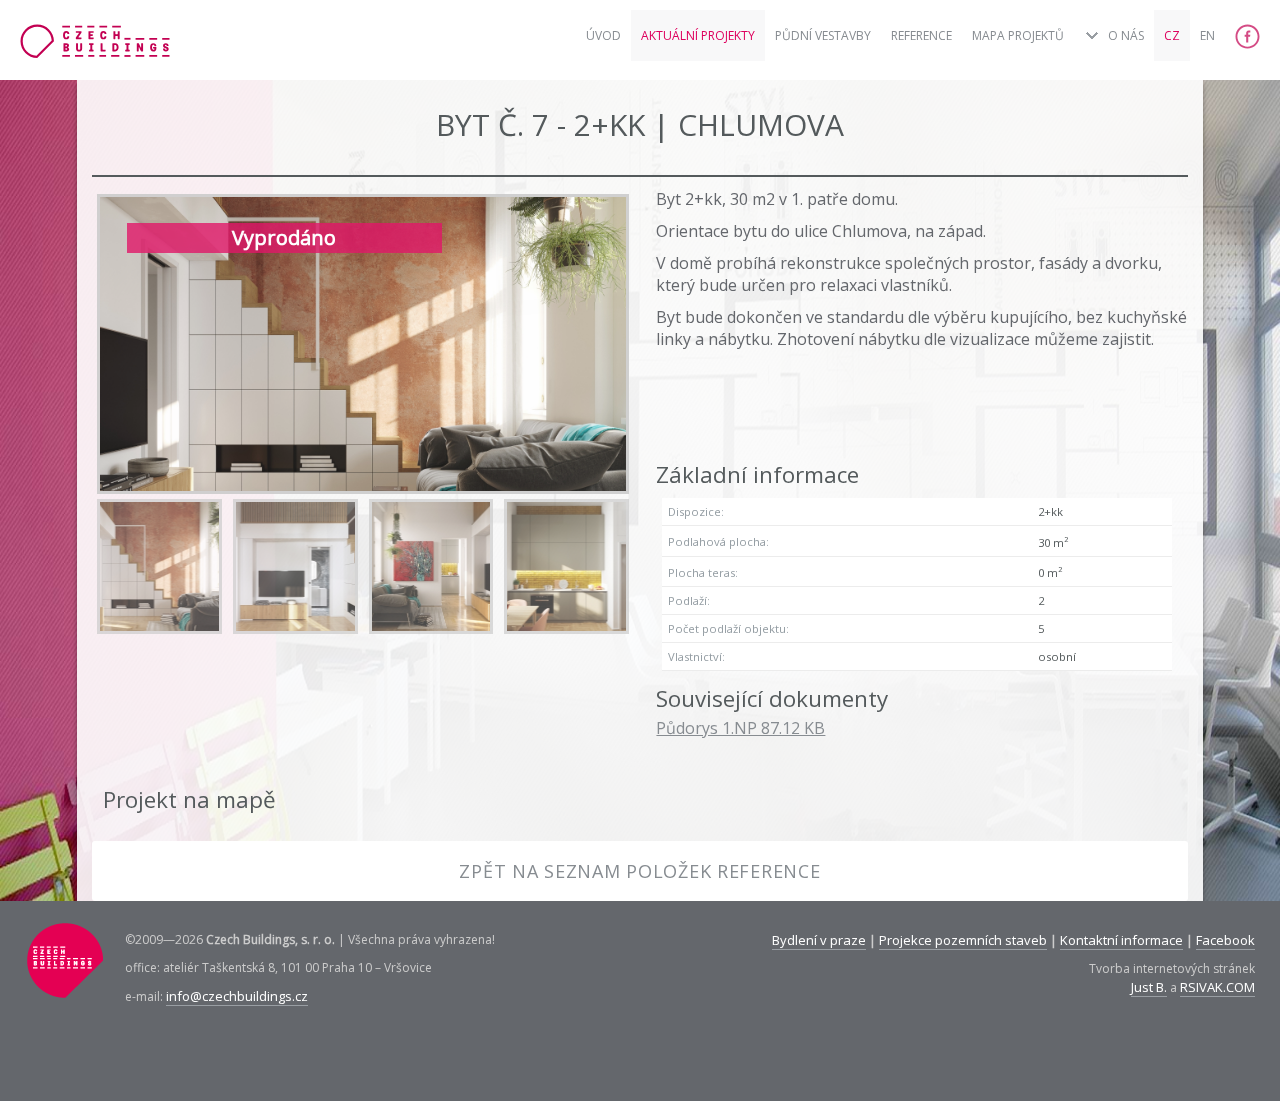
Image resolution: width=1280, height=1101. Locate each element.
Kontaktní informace (1121, 940)
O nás (1126, 35)
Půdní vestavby (823, 35)
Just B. (1149, 987)
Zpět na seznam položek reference (639, 871)
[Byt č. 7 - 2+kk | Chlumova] (159, 566)
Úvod (603, 35)
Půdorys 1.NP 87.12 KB (740, 728)
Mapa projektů (1018, 35)
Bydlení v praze (819, 940)
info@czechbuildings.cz (237, 996)
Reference (921, 35)
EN (1207, 35)
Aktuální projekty (698, 35)
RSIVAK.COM (1217, 987)
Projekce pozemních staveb (963, 940)
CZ (1172, 35)
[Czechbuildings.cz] (95, 49)
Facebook (1225, 940)
